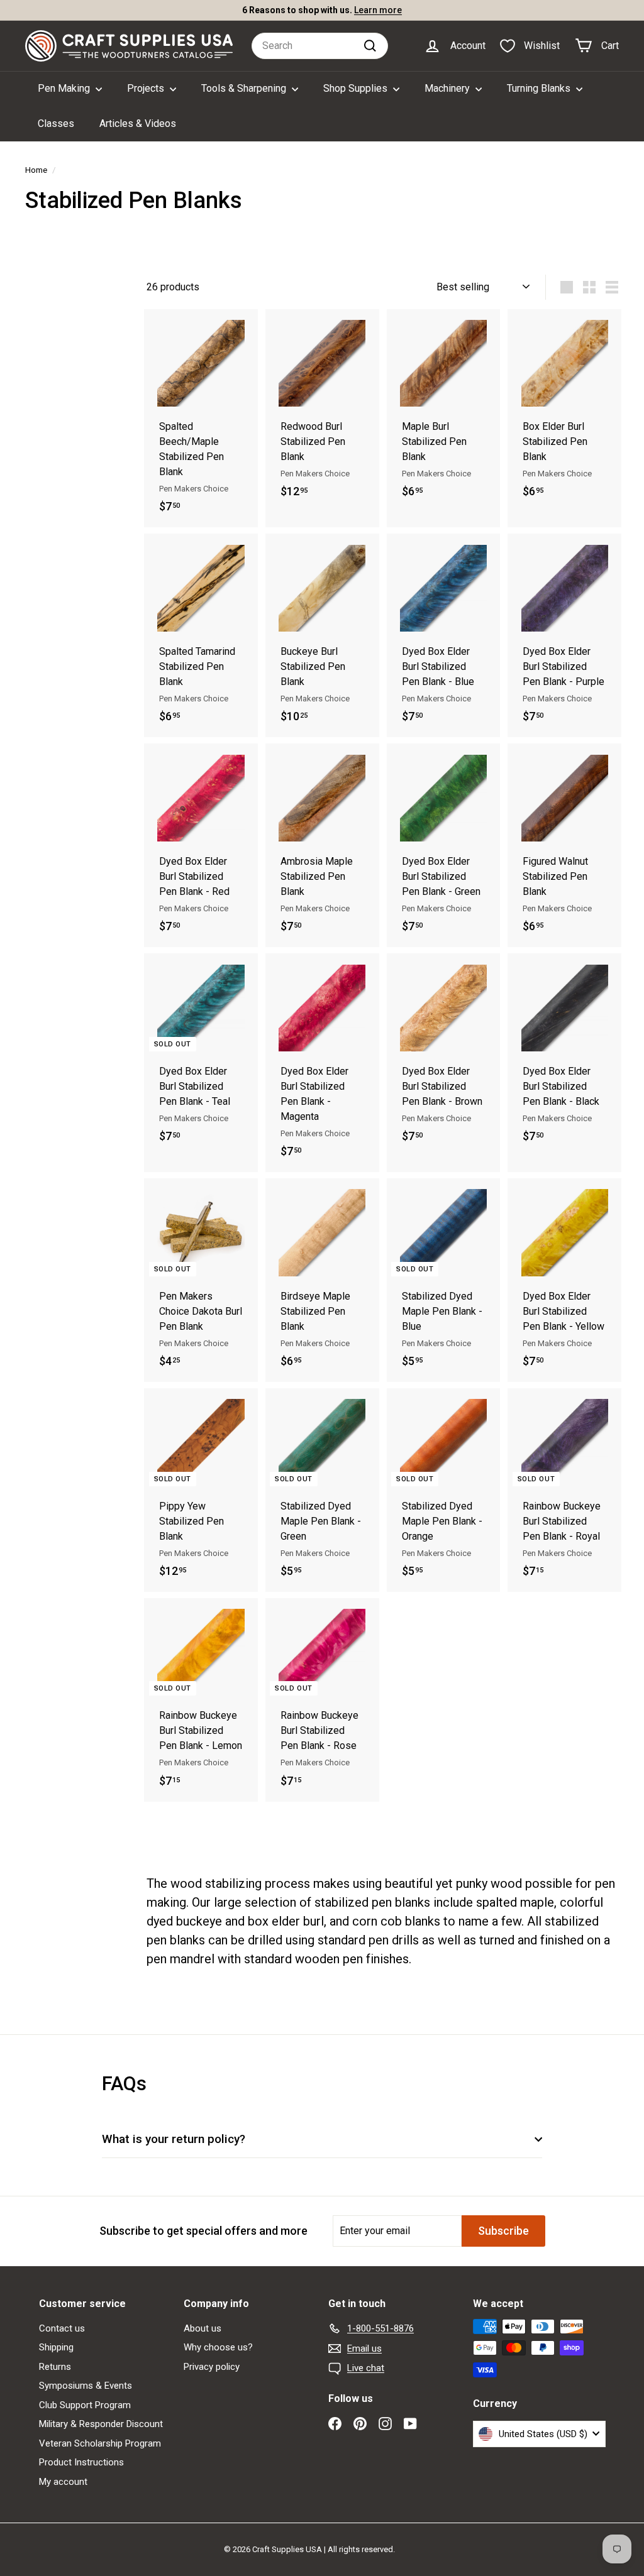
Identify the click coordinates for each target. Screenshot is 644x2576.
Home (36, 170)
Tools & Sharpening (245, 88)
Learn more (378, 10)
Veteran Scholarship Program (100, 2443)
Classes (56, 123)
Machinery (448, 88)
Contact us (62, 2328)
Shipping (56, 2347)
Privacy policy (212, 2367)
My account (63, 2482)
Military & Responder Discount (101, 2424)
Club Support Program (85, 2405)
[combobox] (320, 46)
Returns (55, 2367)
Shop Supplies (357, 88)
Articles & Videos (138, 123)
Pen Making (65, 88)
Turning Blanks (540, 88)
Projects (147, 88)
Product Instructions (81, 2462)
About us (203, 2328)
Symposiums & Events (86, 2386)
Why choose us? (218, 2347)
